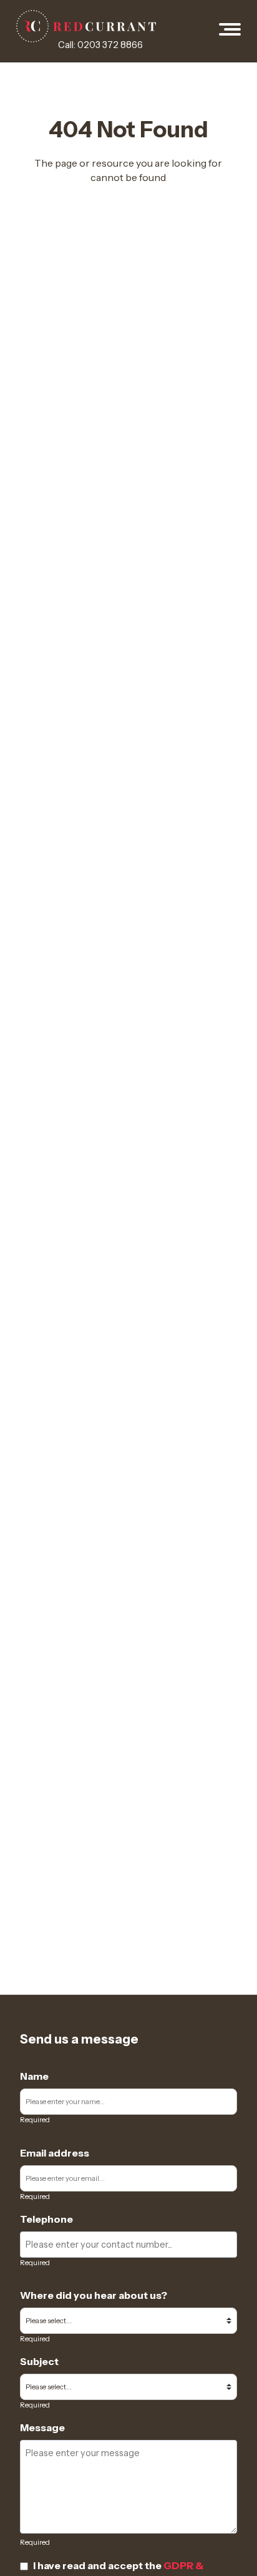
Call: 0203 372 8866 (100, 45)
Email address (55, 2153)
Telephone (46, 2219)
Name (34, 2076)
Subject (39, 2361)
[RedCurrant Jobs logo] (86, 26)
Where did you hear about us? (94, 2295)
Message (42, 2427)
